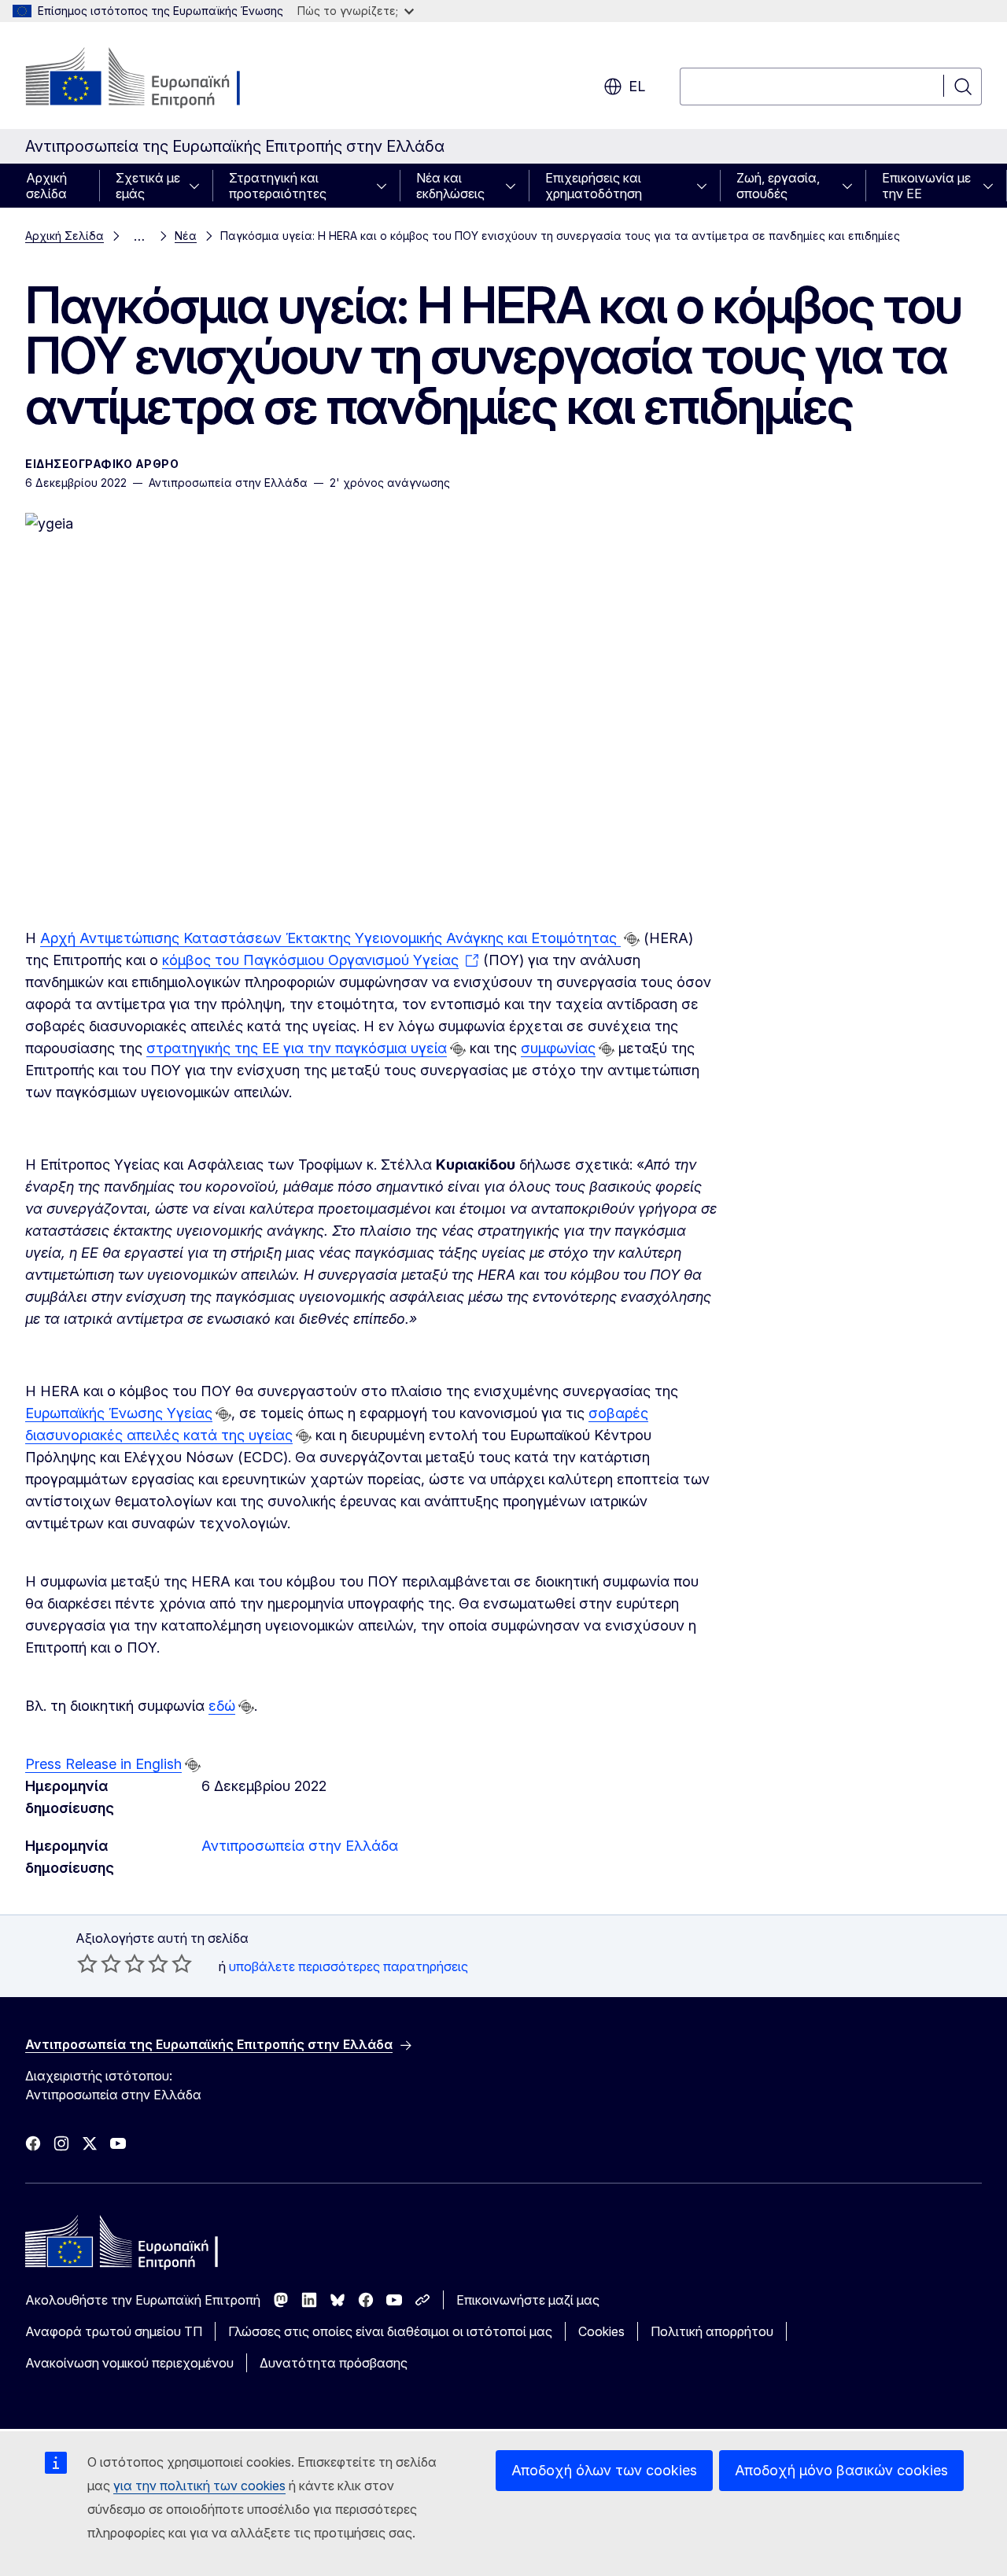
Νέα (186, 236)
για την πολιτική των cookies (199, 2486)
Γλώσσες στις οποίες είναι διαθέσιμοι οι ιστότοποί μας (390, 2331)
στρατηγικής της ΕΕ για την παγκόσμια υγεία (297, 1048)
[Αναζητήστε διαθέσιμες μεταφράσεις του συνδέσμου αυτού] (632, 939)
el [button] (637, 86)
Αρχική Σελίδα (65, 236)
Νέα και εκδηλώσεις (450, 186)
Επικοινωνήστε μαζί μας (528, 2300)
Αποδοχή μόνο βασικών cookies (841, 2470)
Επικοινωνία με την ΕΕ (926, 186)
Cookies (601, 2331)
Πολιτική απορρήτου (712, 2331)
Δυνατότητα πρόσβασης (334, 2363)
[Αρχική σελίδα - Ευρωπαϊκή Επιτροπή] (152, 79)
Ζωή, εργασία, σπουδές (778, 186)
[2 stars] (99, 1963)
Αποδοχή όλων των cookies (604, 2470)
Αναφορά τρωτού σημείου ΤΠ (114, 2331)
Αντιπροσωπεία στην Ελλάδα (300, 1846)
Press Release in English (103, 1764)
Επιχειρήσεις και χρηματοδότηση (594, 186)
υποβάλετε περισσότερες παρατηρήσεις (349, 1966)
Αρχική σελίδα (46, 186)
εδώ (222, 1706)
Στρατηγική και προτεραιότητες (278, 186)
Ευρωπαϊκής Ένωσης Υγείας (119, 1413)
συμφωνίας (558, 1048)
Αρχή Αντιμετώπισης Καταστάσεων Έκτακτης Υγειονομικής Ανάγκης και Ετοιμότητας (330, 938)
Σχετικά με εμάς (148, 186)
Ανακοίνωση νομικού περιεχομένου (129, 2363)
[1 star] (87, 1963)
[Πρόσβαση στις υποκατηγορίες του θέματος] (199, 186)
